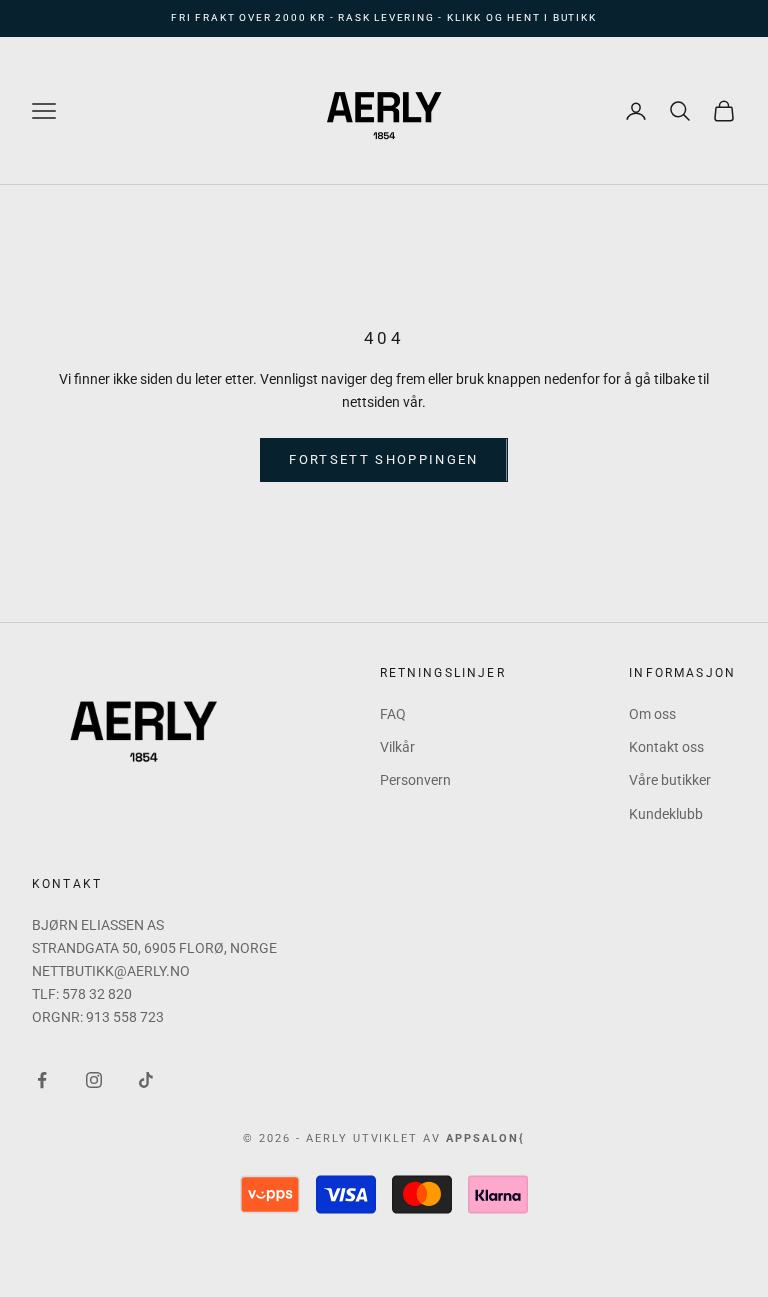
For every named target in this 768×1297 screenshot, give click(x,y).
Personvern (415, 780)
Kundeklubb (666, 814)
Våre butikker (670, 780)
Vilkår (397, 747)
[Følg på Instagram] (94, 1080)
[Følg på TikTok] (146, 1080)
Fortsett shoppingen (383, 459)
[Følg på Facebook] (42, 1080)
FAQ (393, 714)
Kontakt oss (666, 747)
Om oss (652, 714)
